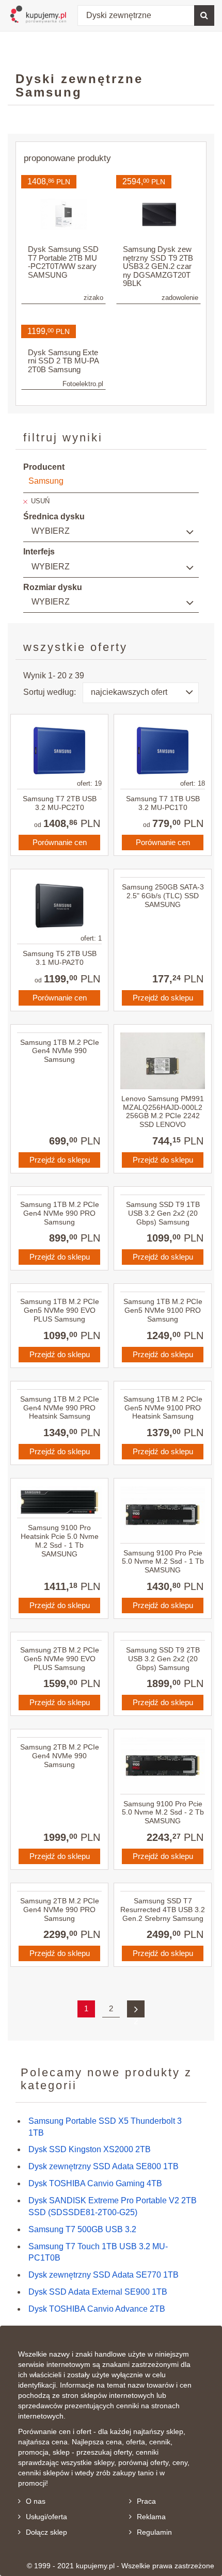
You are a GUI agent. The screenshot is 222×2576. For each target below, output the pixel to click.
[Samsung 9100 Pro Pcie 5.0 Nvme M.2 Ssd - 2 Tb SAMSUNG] (163, 1765)
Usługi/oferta (46, 2517)
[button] (141, 693)
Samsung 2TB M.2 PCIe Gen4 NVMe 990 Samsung (60, 1756)
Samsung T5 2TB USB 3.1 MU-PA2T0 (60, 958)
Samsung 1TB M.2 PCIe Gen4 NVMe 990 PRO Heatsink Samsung (60, 1408)
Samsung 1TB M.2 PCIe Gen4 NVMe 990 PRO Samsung (60, 1213)
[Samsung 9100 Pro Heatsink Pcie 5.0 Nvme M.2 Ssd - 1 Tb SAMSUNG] (59, 1502)
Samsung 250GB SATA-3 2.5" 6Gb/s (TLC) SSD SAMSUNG (163, 896)
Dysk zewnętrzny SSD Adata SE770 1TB (104, 2275)
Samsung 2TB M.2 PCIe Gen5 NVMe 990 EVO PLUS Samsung (60, 1659)
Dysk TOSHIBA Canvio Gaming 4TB (95, 2183)
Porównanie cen (60, 842)
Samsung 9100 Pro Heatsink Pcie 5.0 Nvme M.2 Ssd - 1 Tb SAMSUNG (60, 1540)
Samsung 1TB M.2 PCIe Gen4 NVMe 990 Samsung (60, 1051)
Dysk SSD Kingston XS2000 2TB (90, 2149)
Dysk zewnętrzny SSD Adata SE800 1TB (104, 2166)
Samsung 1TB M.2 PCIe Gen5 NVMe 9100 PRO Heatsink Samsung (163, 1408)
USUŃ (40, 501)
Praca (146, 2501)
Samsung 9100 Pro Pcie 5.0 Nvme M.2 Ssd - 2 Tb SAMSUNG (163, 1812)
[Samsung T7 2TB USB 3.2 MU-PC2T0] (59, 751)
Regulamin (154, 2532)
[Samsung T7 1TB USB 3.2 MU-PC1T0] (163, 751)
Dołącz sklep (46, 2532)
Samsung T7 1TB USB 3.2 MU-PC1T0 (163, 803)
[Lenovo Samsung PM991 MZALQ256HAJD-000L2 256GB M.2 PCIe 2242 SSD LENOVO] (163, 1061)
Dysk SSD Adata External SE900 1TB (98, 2292)
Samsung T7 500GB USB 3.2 (82, 2229)
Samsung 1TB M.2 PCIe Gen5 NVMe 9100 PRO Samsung (163, 1310)
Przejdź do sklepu (163, 998)
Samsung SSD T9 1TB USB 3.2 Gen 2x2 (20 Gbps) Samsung (163, 1213)
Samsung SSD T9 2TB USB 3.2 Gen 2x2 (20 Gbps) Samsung (163, 1659)
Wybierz (51, 531)
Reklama (151, 2517)
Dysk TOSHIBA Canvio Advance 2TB (97, 2309)
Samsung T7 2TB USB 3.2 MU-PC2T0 (60, 803)
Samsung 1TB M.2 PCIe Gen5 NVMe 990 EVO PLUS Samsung (60, 1310)
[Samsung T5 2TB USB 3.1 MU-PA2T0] (59, 905)
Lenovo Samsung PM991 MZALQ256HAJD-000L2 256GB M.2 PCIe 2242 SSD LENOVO (163, 1111)
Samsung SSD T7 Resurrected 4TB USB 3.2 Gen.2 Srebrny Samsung (163, 1910)
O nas (36, 2501)
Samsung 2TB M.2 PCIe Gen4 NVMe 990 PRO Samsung (60, 1910)
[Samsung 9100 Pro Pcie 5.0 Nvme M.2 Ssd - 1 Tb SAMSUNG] (163, 1514)
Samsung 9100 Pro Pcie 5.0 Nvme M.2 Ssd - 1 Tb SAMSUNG (163, 1562)
